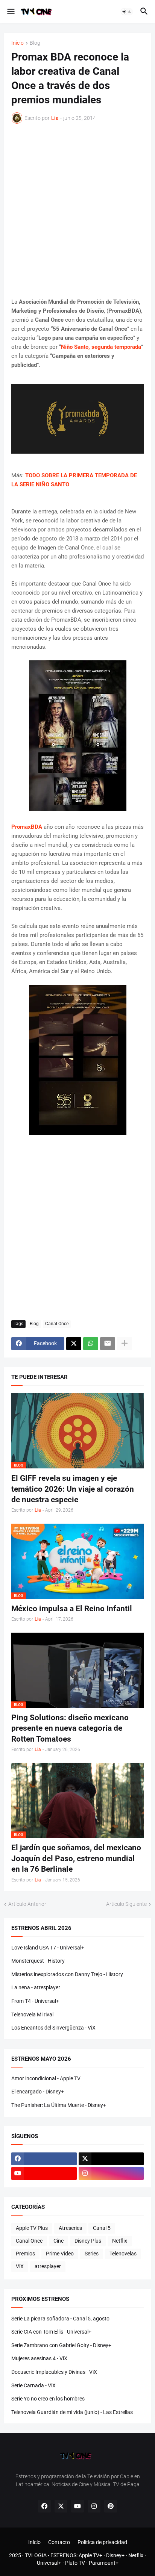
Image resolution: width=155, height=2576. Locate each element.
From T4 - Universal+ (35, 2001)
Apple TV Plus (32, 2228)
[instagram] (111, 2173)
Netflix (120, 2241)
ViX (20, 2266)
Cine (59, 2241)
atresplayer (48, 2266)
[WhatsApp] (91, 1344)
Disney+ (115, 2555)
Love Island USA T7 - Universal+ (48, 1948)
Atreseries (70, 2228)
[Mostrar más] (125, 1344)
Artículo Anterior (27, 1904)
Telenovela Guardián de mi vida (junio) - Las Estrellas (72, 2412)
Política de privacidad (102, 2542)
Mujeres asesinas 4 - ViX (39, 2358)
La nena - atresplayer (36, 1987)
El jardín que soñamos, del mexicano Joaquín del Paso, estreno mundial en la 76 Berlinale (76, 1858)
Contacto (59, 2542)
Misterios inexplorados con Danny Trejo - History (67, 1974)
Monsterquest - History (38, 1961)
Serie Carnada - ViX (33, 2385)
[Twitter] (74, 1344)
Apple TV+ (90, 2555)
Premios (25, 2254)
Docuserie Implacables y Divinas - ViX (54, 2372)
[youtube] (44, 2173)
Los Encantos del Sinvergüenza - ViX (53, 2028)
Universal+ (49, 2563)
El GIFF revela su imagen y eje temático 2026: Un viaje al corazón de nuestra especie (73, 1489)
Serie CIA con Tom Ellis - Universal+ (51, 2332)
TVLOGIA (36, 2555)
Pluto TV (75, 2563)
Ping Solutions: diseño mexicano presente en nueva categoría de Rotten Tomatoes (70, 1728)
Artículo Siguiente (126, 1904)
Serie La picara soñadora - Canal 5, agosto (60, 2319)
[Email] (108, 1344)
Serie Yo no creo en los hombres (48, 2399)
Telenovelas (123, 2254)
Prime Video (60, 2254)
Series (92, 2254)
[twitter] (111, 2159)
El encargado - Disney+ (38, 2092)
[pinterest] (111, 2506)
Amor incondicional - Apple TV (46, 2078)
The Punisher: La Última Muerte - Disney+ (59, 2105)
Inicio (17, 43)
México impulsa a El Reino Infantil (72, 1609)
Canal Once (57, 1324)
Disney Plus (88, 2241)
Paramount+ (104, 2563)
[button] (10, 12)
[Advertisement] (77, 210)
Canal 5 (102, 2228)
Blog (35, 43)
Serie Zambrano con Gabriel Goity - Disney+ (61, 2345)
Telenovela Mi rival (32, 2014)
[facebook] (44, 2159)
